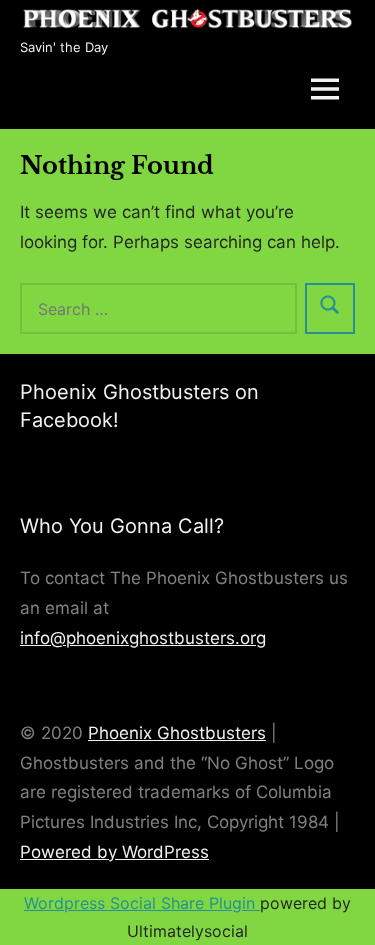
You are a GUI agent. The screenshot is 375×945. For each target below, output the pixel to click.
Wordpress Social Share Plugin (142, 903)
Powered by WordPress (114, 852)
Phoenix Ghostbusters (177, 733)
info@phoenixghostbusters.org (143, 638)
